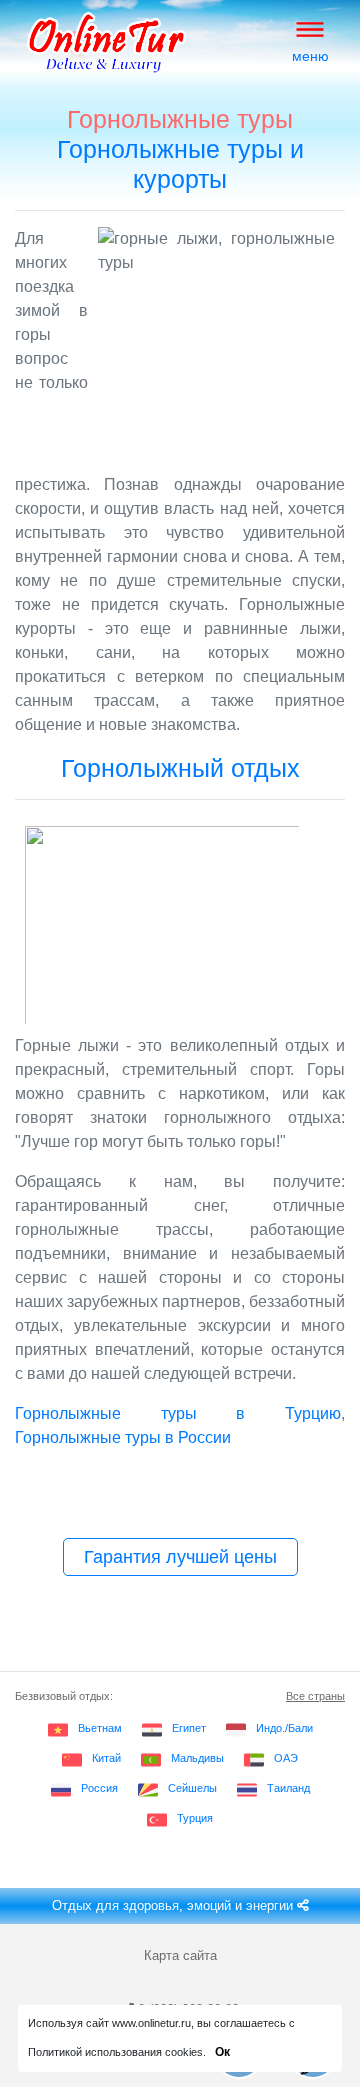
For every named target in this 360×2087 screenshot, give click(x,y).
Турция (195, 1818)
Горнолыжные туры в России (123, 1437)
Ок (222, 2052)
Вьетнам (100, 1728)
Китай (106, 1758)
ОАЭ (286, 1758)
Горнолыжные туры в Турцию (178, 1413)
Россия (99, 1788)
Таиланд (288, 1788)
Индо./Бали (284, 1728)
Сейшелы (192, 1788)
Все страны (315, 1696)
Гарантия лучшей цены (180, 1557)
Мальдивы (197, 1758)
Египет (189, 1728)
